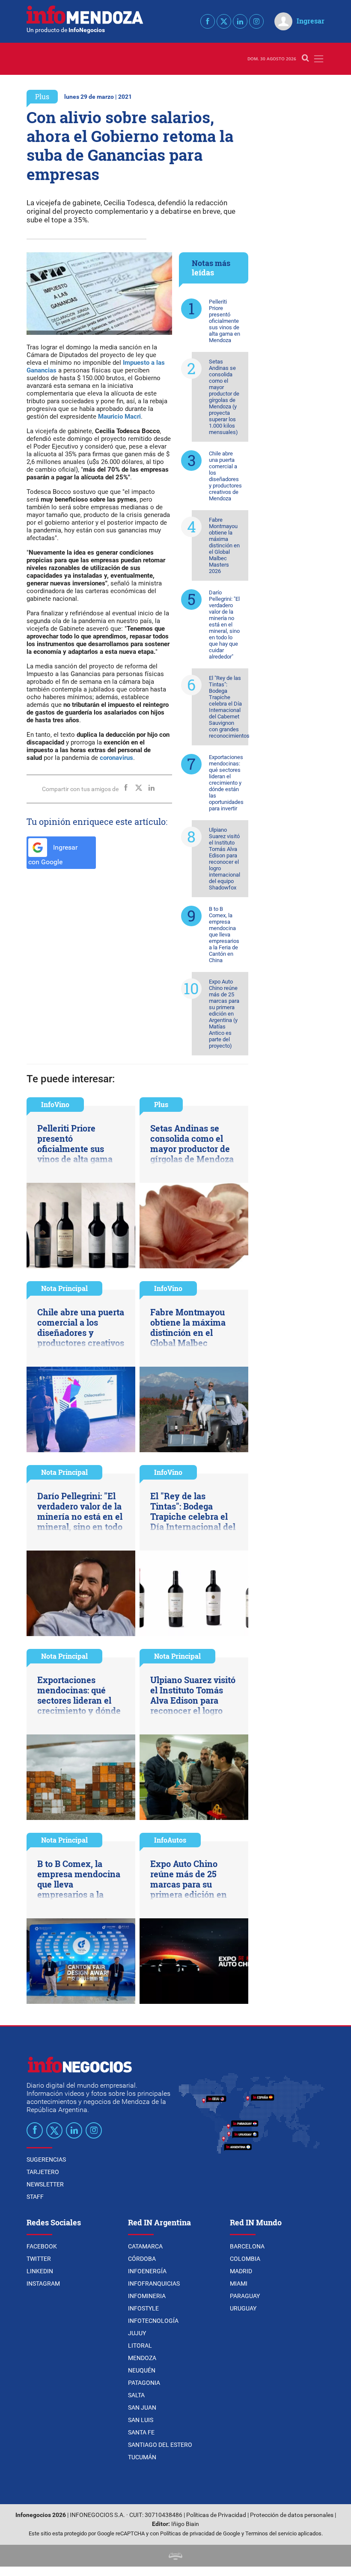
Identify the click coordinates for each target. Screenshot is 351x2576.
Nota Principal (64, 1288)
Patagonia (144, 2383)
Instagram (43, 2284)
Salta (136, 2395)
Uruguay (243, 2308)
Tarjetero (43, 2172)
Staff (35, 2197)
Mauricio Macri (119, 417)
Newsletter (45, 2184)
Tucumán (142, 2457)
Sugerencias (46, 2159)
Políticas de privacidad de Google (200, 2533)
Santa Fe (141, 2432)
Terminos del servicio (271, 2533)
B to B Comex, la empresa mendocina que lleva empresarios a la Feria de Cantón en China (224, 935)
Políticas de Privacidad (216, 2515)
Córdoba (142, 2259)
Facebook (42, 2246)
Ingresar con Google (53, 855)
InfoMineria (147, 2296)
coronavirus (116, 758)
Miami (239, 2284)
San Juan (142, 2408)
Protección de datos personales (292, 2515)
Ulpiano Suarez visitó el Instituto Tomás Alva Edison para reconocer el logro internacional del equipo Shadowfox (225, 859)
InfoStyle (143, 2308)
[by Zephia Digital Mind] (175, 2556)
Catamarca (145, 2246)
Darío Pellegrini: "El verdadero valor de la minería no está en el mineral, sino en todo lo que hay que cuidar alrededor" (224, 625)
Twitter (39, 2259)
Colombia (245, 2259)
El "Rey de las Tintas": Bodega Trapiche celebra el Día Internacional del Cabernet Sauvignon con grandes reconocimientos (229, 707)
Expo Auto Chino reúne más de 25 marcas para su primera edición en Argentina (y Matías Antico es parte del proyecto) (224, 1014)
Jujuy (137, 2333)
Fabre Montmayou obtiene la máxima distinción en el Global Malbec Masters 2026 (224, 545)
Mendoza (142, 2358)
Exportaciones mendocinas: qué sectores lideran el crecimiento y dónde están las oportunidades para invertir (226, 783)
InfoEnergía (147, 2271)
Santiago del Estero (160, 2445)
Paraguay (245, 2296)
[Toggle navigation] (319, 59)
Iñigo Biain (185, 2524)
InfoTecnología (153, 2321)
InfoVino (55, 1104)
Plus (42, 96)
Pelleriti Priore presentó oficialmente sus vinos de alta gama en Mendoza (225, 321)
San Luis (141, 2420)
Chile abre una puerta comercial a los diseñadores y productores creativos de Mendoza (225, 476)
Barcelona (247, 2246)
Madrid (241, 2271)
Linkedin (40, 2271)
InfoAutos (170, 1840)
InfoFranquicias (154, 2284)
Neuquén (142, 2370)
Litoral (140, 2346)
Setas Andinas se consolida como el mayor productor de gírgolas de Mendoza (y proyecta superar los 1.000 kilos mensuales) (224, 397)
